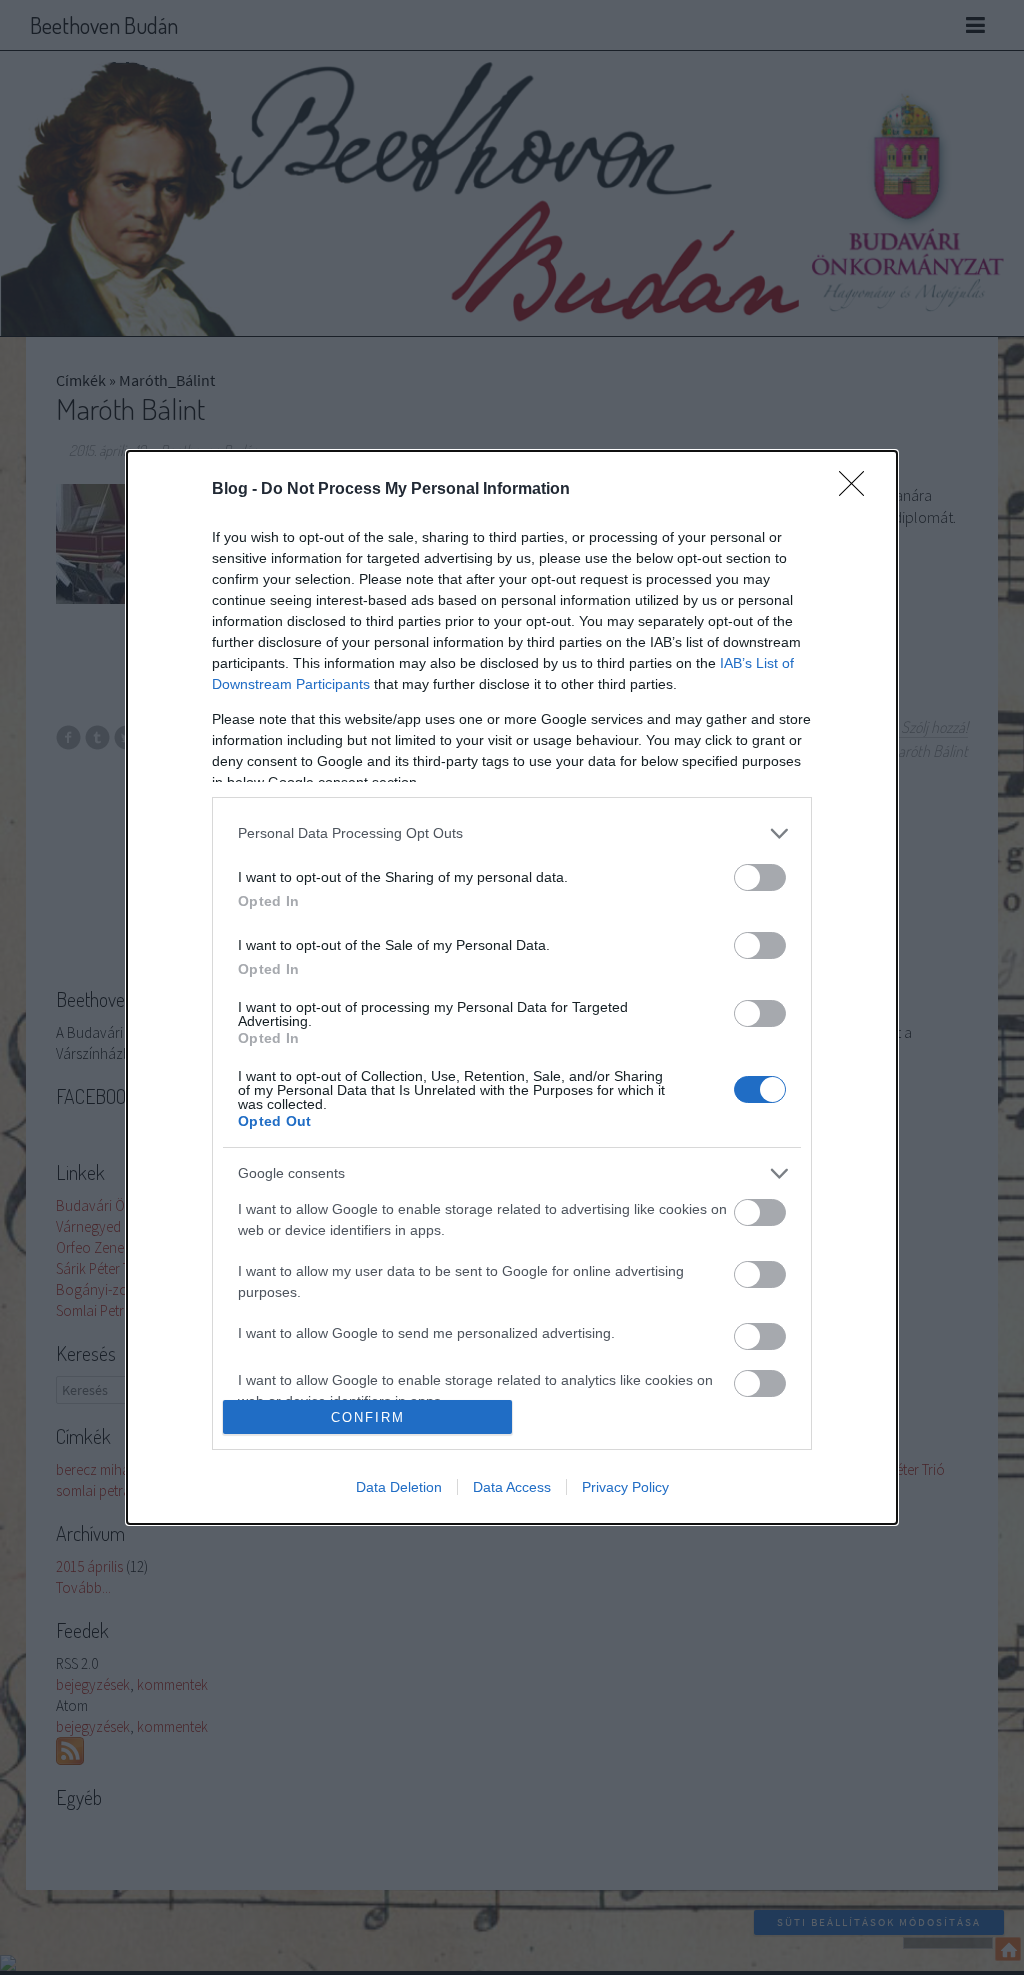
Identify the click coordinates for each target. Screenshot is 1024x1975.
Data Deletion (399, 1487)
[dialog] (512, 988)
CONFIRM (368, 1417)
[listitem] (512, 833)
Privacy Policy (625, 1487)
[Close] (858, 490)
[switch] (760, 877)
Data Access (512, 1487)
